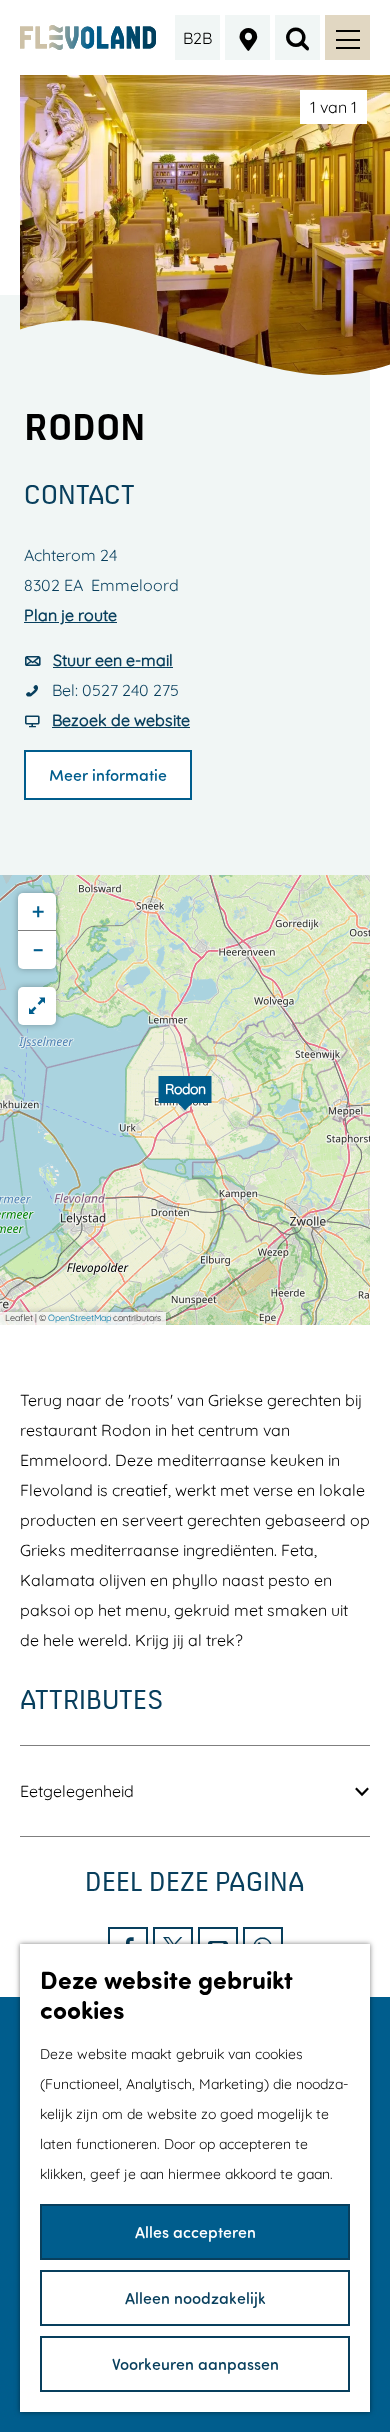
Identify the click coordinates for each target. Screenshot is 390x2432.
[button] (185, 1100)
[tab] (333, 107)
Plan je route (70, 615)
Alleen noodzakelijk (195, 2297)
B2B (197, 38)
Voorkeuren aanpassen (195, 2363)
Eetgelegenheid (77, 1791)
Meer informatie (108, 774)
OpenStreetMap (79, 1317)
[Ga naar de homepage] (88, 37)
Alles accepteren (195, 2231)
